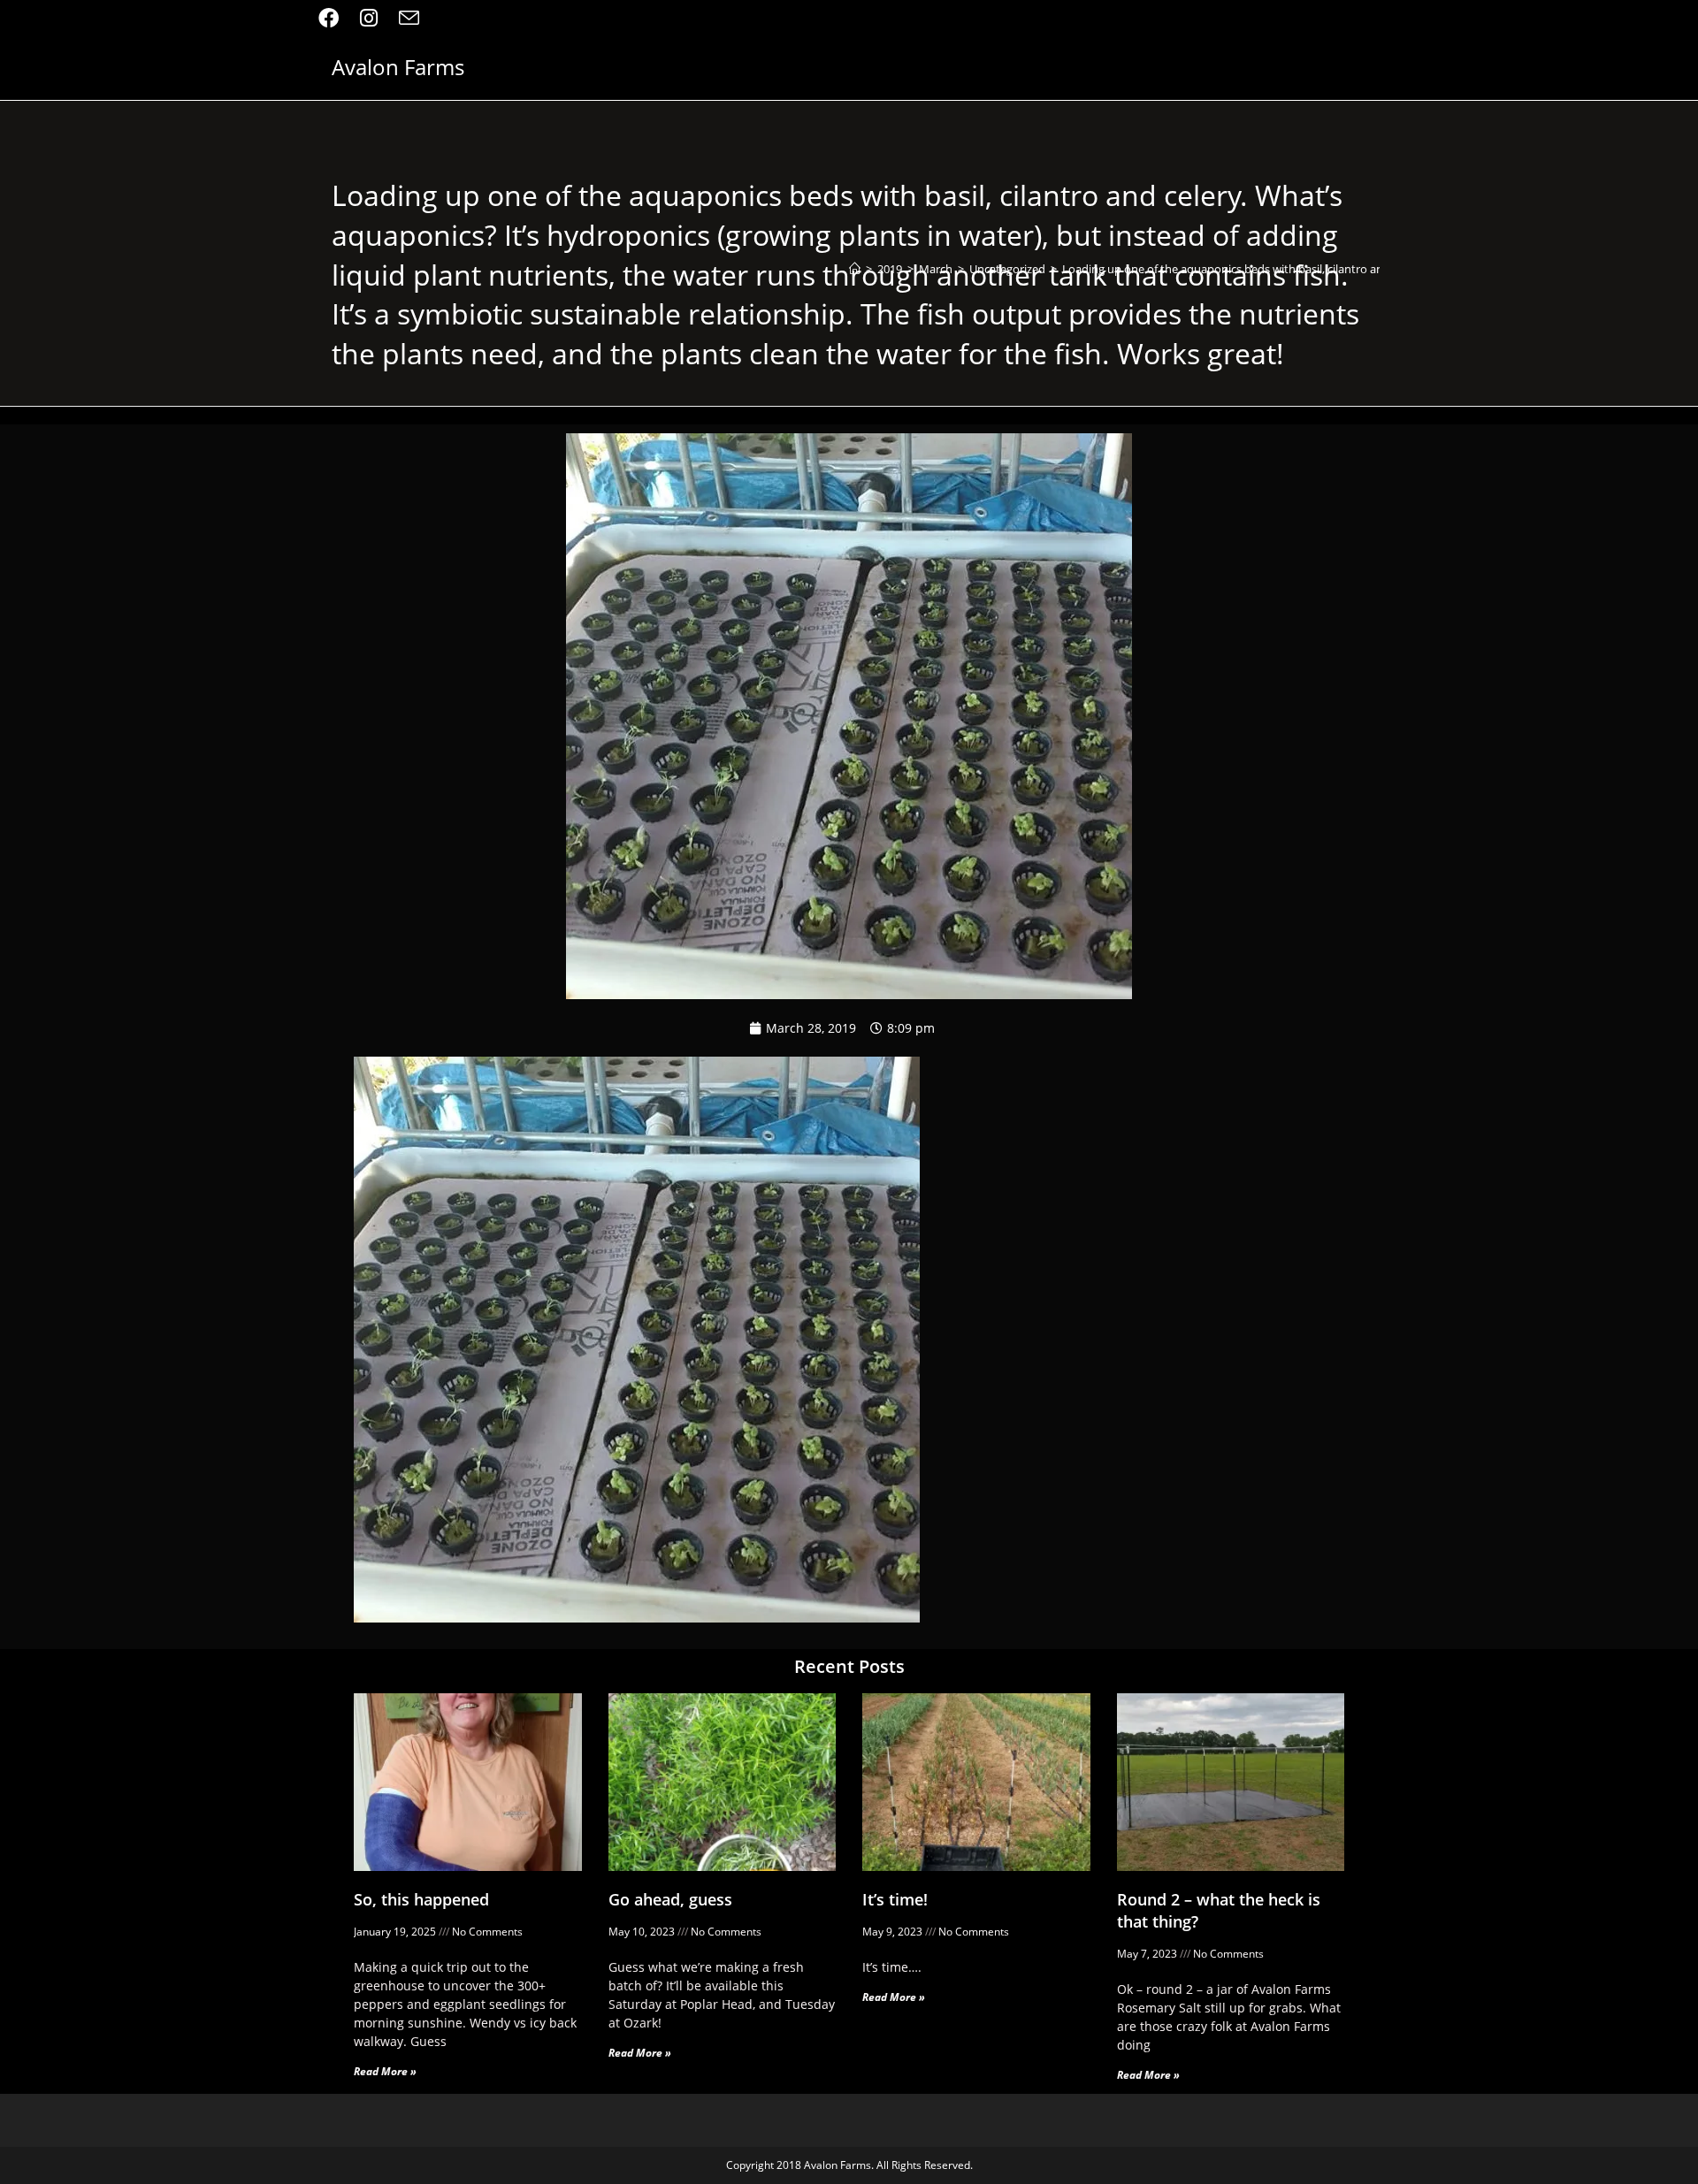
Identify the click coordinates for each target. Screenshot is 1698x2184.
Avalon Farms (398, 67)
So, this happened (421, 1899)
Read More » (385, 2071)
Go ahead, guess (670, 1899)
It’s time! (895, 1899)
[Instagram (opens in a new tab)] (369, 18)
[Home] (855, 269)
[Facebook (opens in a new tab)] (334, 18)
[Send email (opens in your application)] (409, 18)
